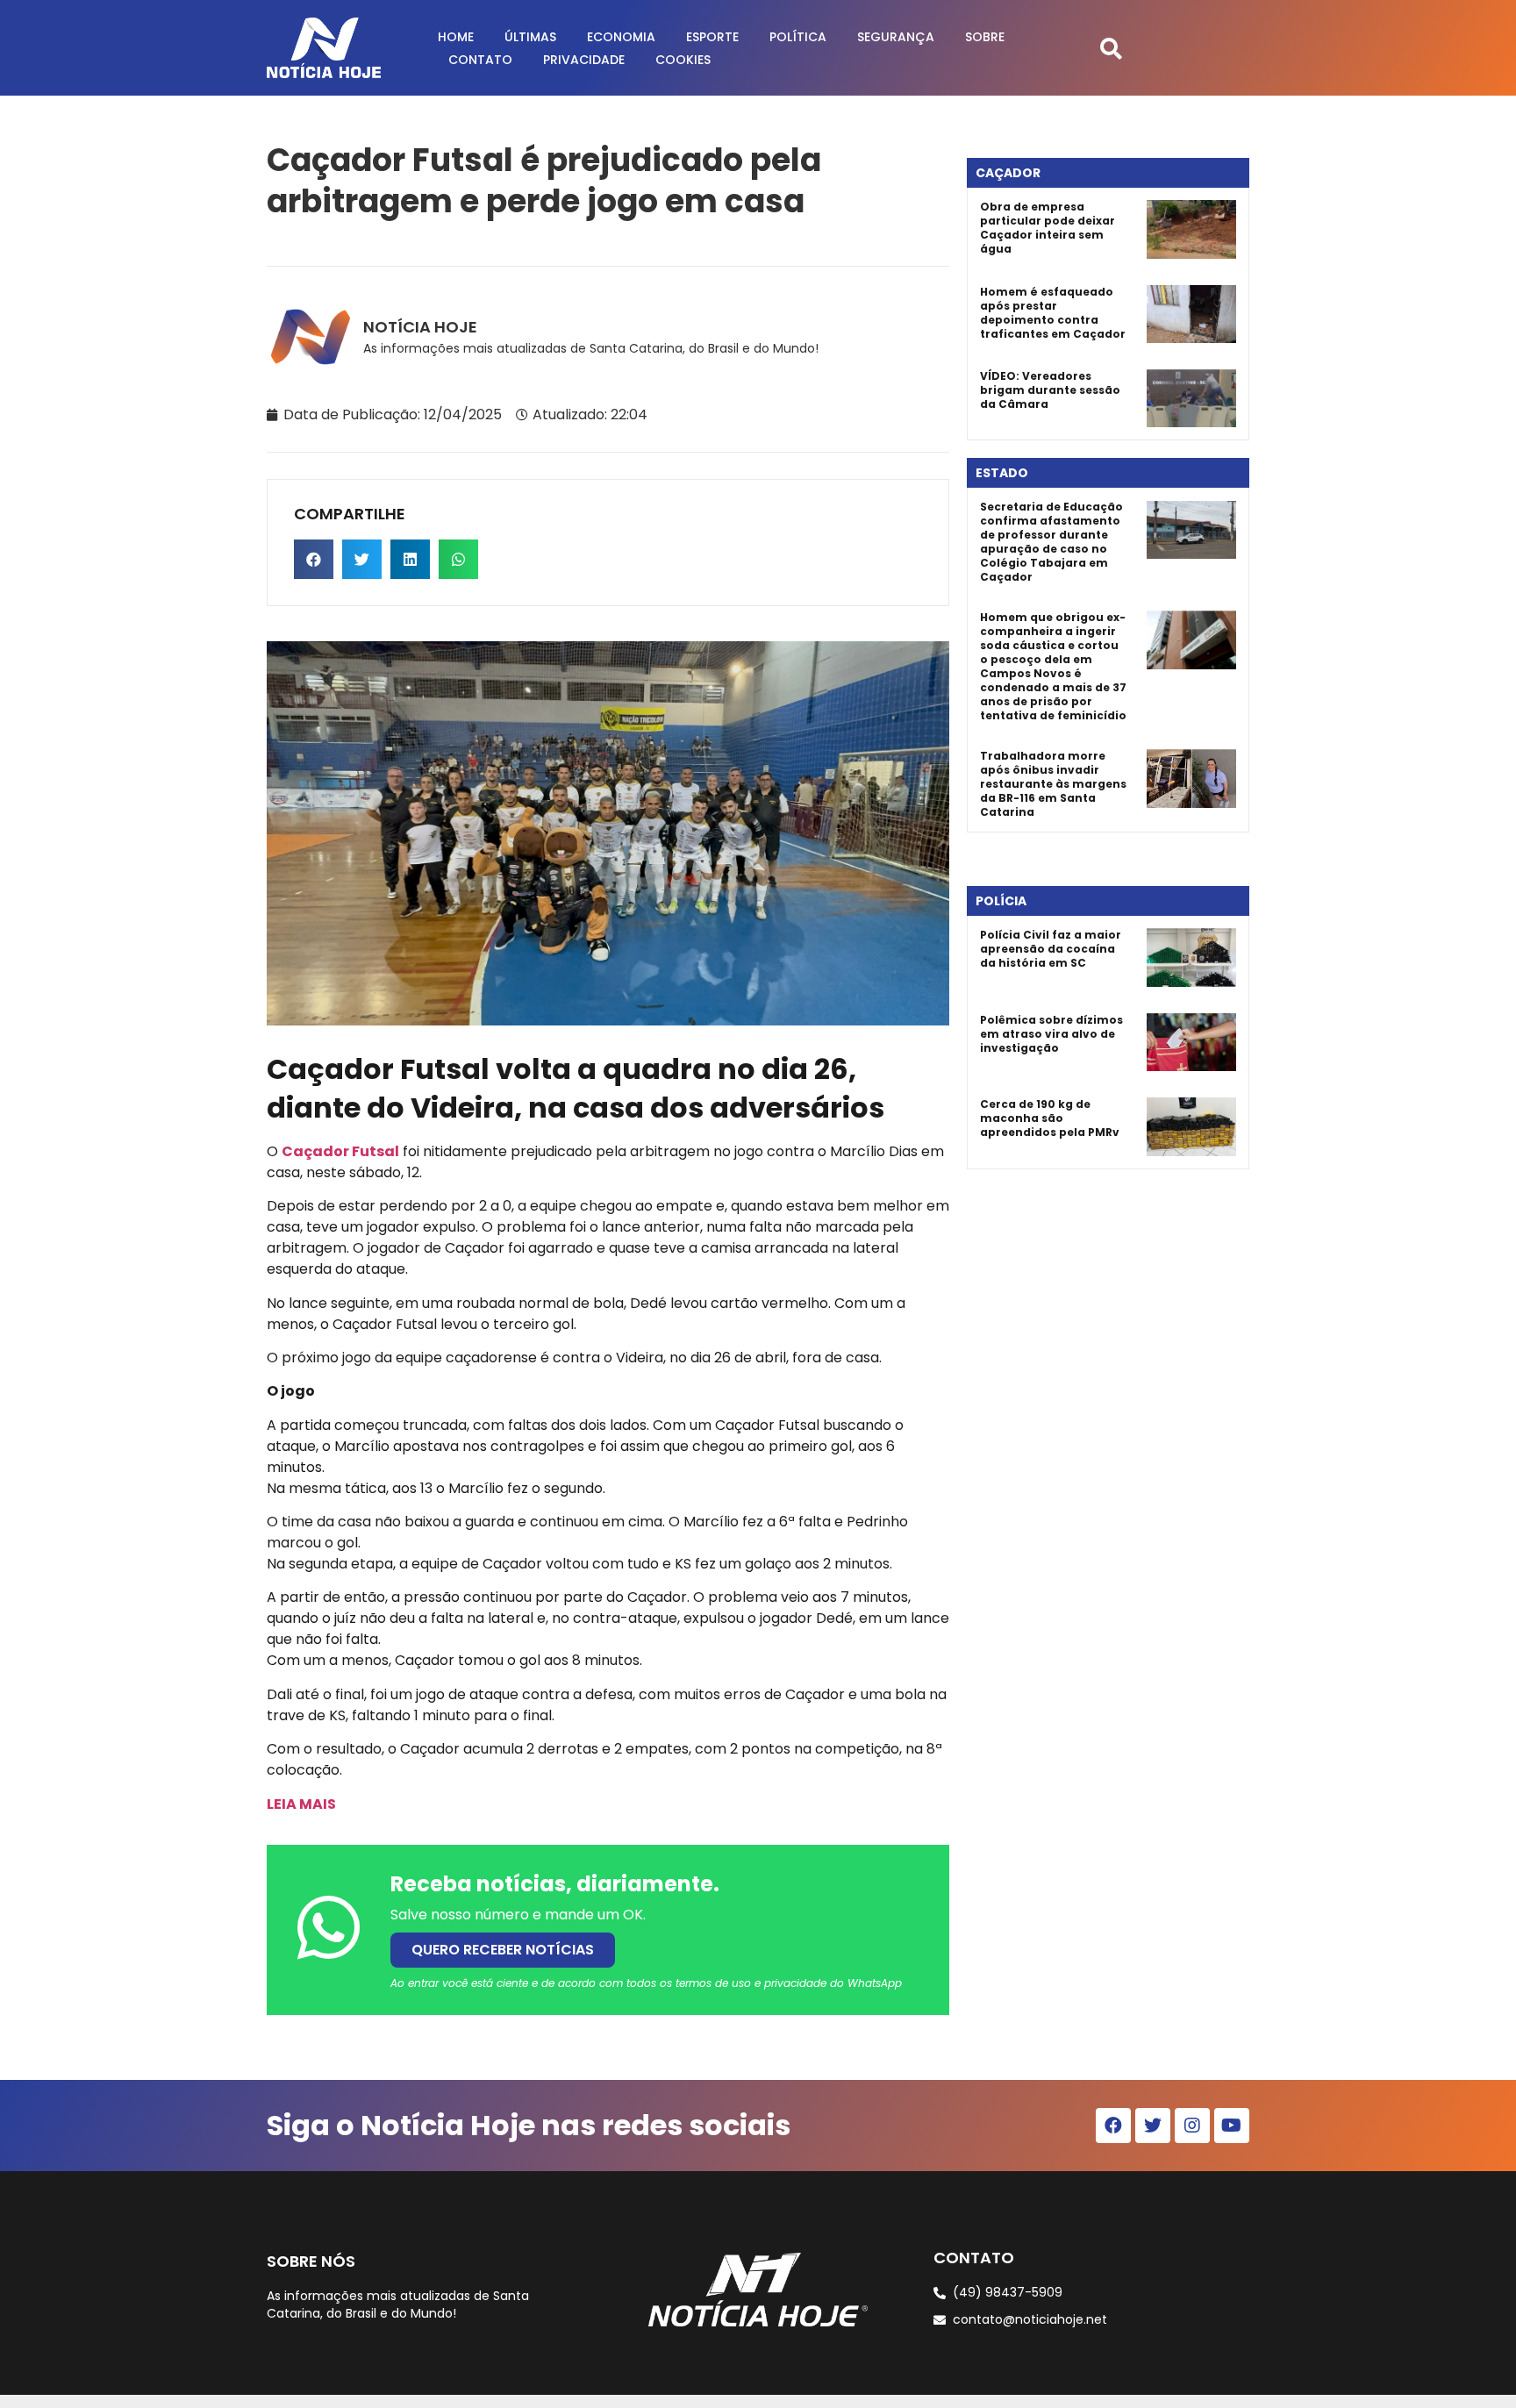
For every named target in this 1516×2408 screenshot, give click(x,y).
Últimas (530, 37)
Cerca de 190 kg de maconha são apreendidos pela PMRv (1050, 1118)
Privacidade (584, 60)
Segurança (896, 37)
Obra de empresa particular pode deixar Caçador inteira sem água (1048, 228)
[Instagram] (1192, 2126)
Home (456, 37)
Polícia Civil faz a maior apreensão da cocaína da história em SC (1051, 949)
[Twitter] (1153, 2126)
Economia (621, 37)
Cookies (683, 60)
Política (798, 37)
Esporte (712, 37)
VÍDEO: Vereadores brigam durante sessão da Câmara (1050, 390)
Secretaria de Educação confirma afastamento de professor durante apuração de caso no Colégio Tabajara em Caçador (1051, 542)
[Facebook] (1113, 2126)
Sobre (985, 37)
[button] (1111, 48)
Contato (480, 60)
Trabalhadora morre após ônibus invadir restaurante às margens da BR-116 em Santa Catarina (1053, 784)
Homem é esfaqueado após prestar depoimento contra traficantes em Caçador (1053, 313)
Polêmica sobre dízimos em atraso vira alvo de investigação (1051, 1034)
